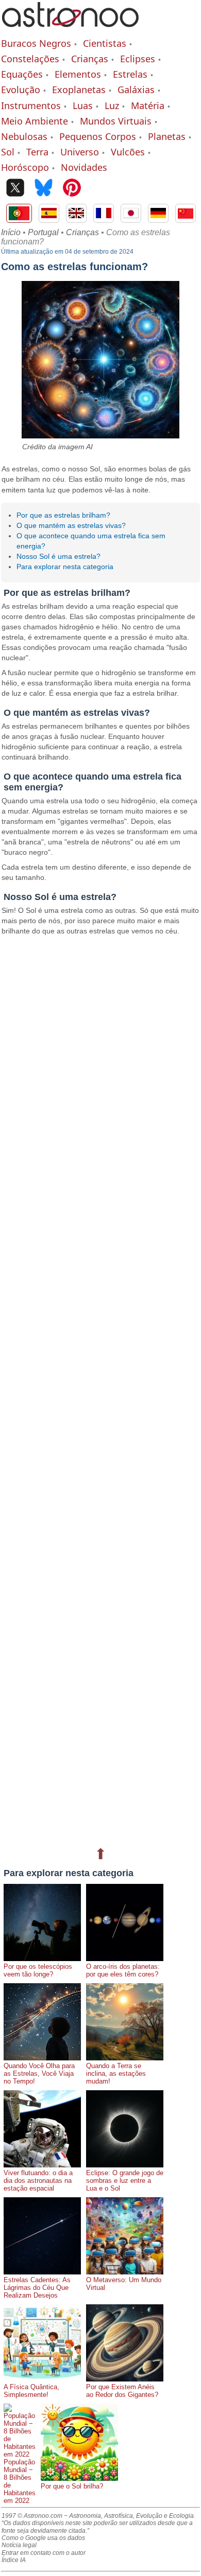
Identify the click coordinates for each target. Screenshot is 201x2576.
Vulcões (128, 152)
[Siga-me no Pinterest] (72, 189)
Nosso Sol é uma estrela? (58, 556)
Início (11, 232)
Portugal (43, 232)
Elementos (78, 74)
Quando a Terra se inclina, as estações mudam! (116, 2074)
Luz (112, 105)
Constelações (30, 59)
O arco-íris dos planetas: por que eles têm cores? (123, 1970)
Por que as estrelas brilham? (63, 515)
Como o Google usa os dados (43, 2538)
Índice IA (14, 2560)
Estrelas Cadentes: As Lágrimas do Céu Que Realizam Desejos (37, 2288)
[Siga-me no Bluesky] (44, 189)
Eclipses (138, 59)
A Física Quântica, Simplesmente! (31, 2391)
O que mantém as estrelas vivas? (71, 525)
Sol (8, 152)
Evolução (21, 90)
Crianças (90, 59)
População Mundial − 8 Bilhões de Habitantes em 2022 (20, 2481)
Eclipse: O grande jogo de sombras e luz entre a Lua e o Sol (125, 2181)
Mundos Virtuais (116, 121)
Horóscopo (25, 167)
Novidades (84, 167)
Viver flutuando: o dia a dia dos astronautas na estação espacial (38, 2181)
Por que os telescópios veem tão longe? (38, 1970)
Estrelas (130, 74)
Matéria (148, 105)
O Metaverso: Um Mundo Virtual (124, 2284)
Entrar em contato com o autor (44, 2553)
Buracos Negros (36, 43)
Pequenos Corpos (98, 136)
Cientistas (105, 43)
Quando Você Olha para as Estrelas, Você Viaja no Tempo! (39, 2074)
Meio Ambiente (35, 121)
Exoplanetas (79, 90)
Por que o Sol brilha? (72, 2486)
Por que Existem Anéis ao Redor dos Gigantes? (122, 2391)
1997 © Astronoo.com (32, 2516)
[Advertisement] (100, 1390)
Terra (37, 152)
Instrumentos (31, 105)
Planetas (167, 136)
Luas (83, 105)
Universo (80, 152)
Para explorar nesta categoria (65, 567)
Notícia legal (19, 2545)
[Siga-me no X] (15, 189)
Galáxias (136, 90)
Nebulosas (24, 136)
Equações (22, 74)
